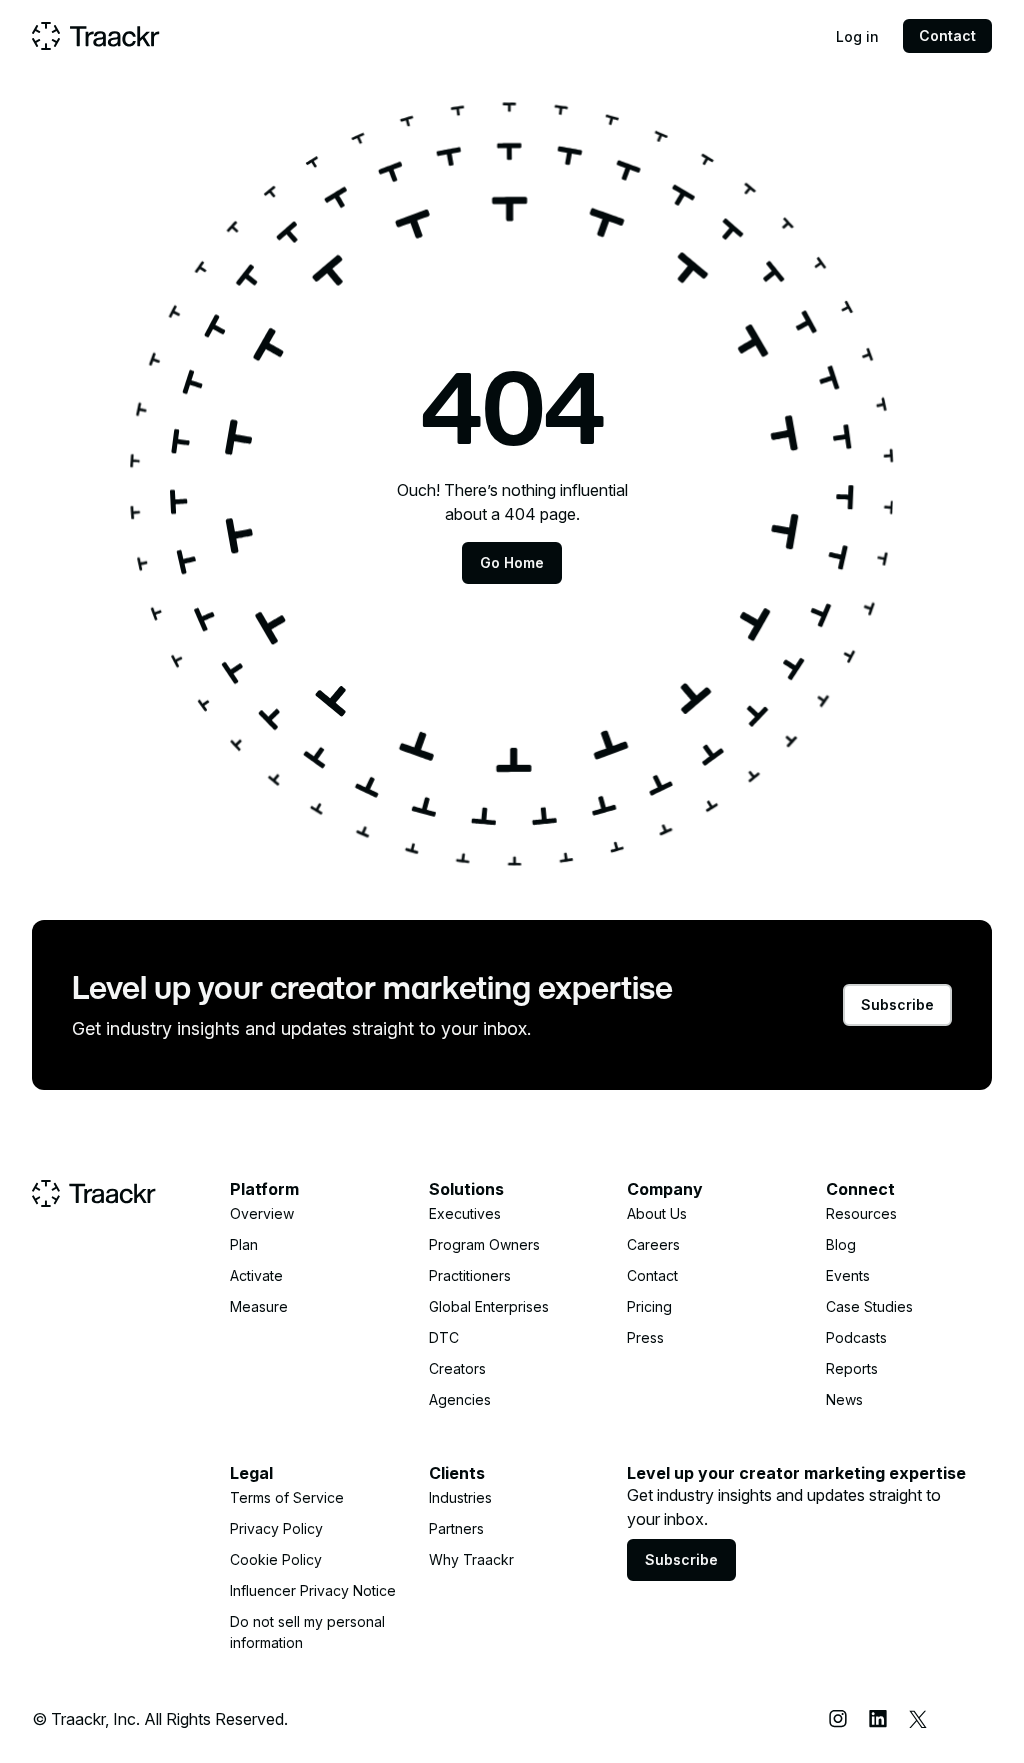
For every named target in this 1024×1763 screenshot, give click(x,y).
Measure (259, 1306)
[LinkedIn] (878, 1719)
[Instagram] (838, 1719)
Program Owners (484, 1244)
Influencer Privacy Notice (313, 1590)
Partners (456, 1528)
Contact (947, 35)
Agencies (460, 1399)
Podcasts (856, 1337)
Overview (262, 1213)
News (844, 1399)
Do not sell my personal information (307, 1632)
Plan (244, 1244)
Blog (841, 1244)
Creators (457, 1368)
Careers (653, 1244)
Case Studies (869, 1306)
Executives (465, 1213)
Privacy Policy (276, 1528)
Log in (857, 36)
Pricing (649, 1306)
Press (645, 1337)
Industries (460, 1497)
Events (848, 1275)
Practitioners (470, 1275)
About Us (657, 1213)
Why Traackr (471, 1559)
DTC (444, 1337)
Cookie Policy (276, 1559)
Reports (852, 1368)
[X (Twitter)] (918, 1719)
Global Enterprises (489, 1306)
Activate (256, 1275)
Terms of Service (287, 1497)
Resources (861, 1213)
